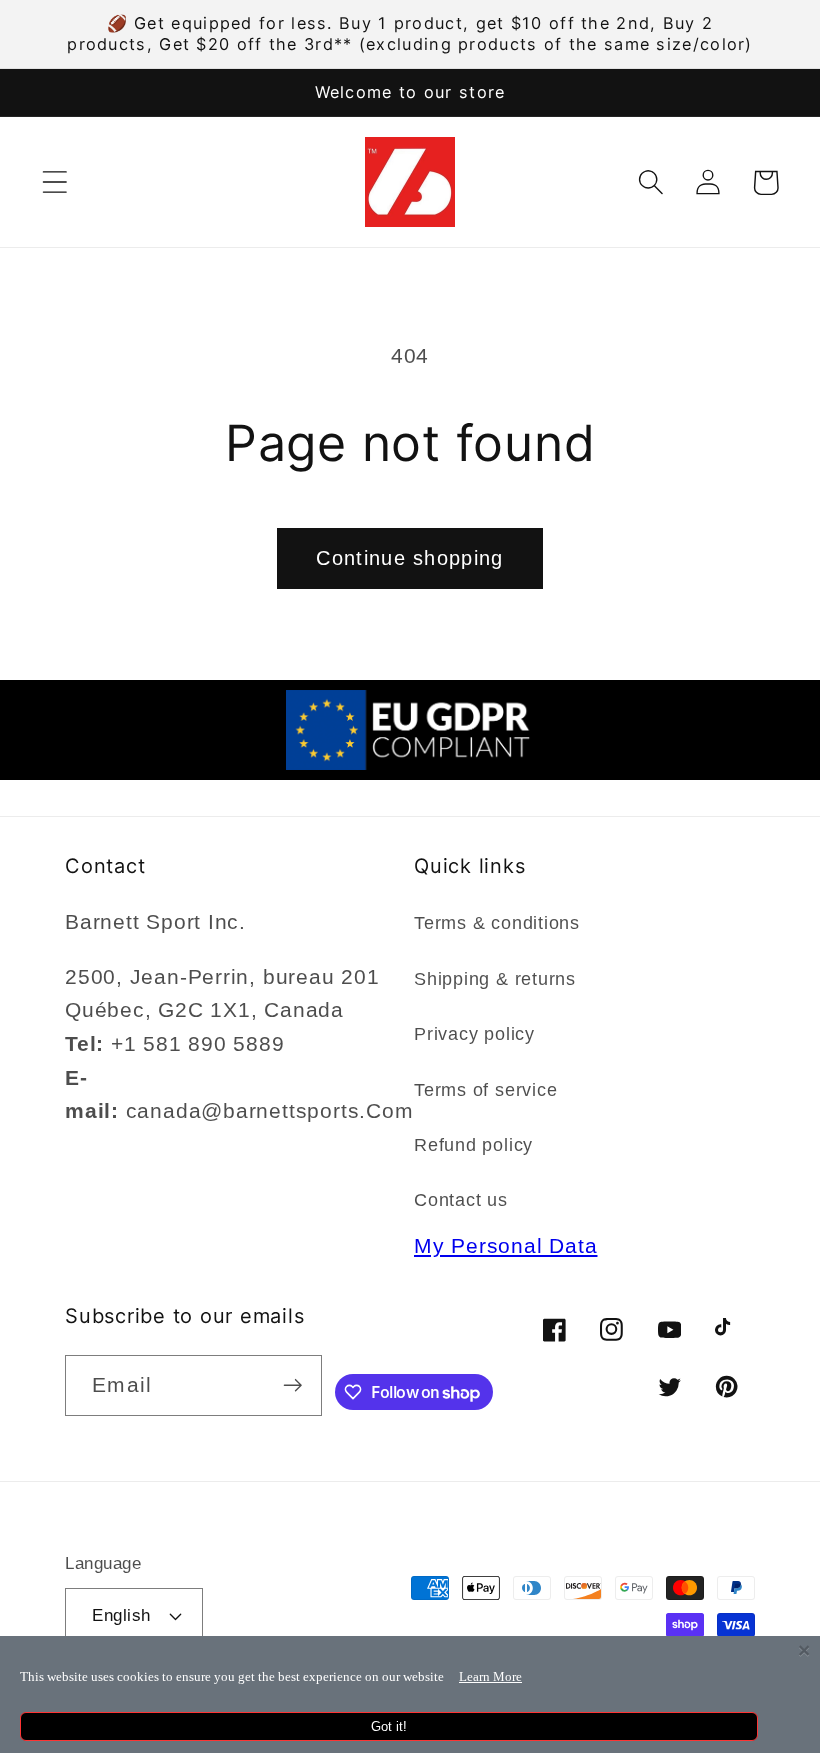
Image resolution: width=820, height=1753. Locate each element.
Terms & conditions (497, 923)
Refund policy (473, 1145)
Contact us (461, 1200)
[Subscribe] (292, 1385)
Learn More (490, 1676)
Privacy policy (474, 1034)
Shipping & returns (495, 979)
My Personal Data (505, 1245)
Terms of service (485, 1090)
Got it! (389, 1726)
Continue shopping (409, 558)
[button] (54, 182)
